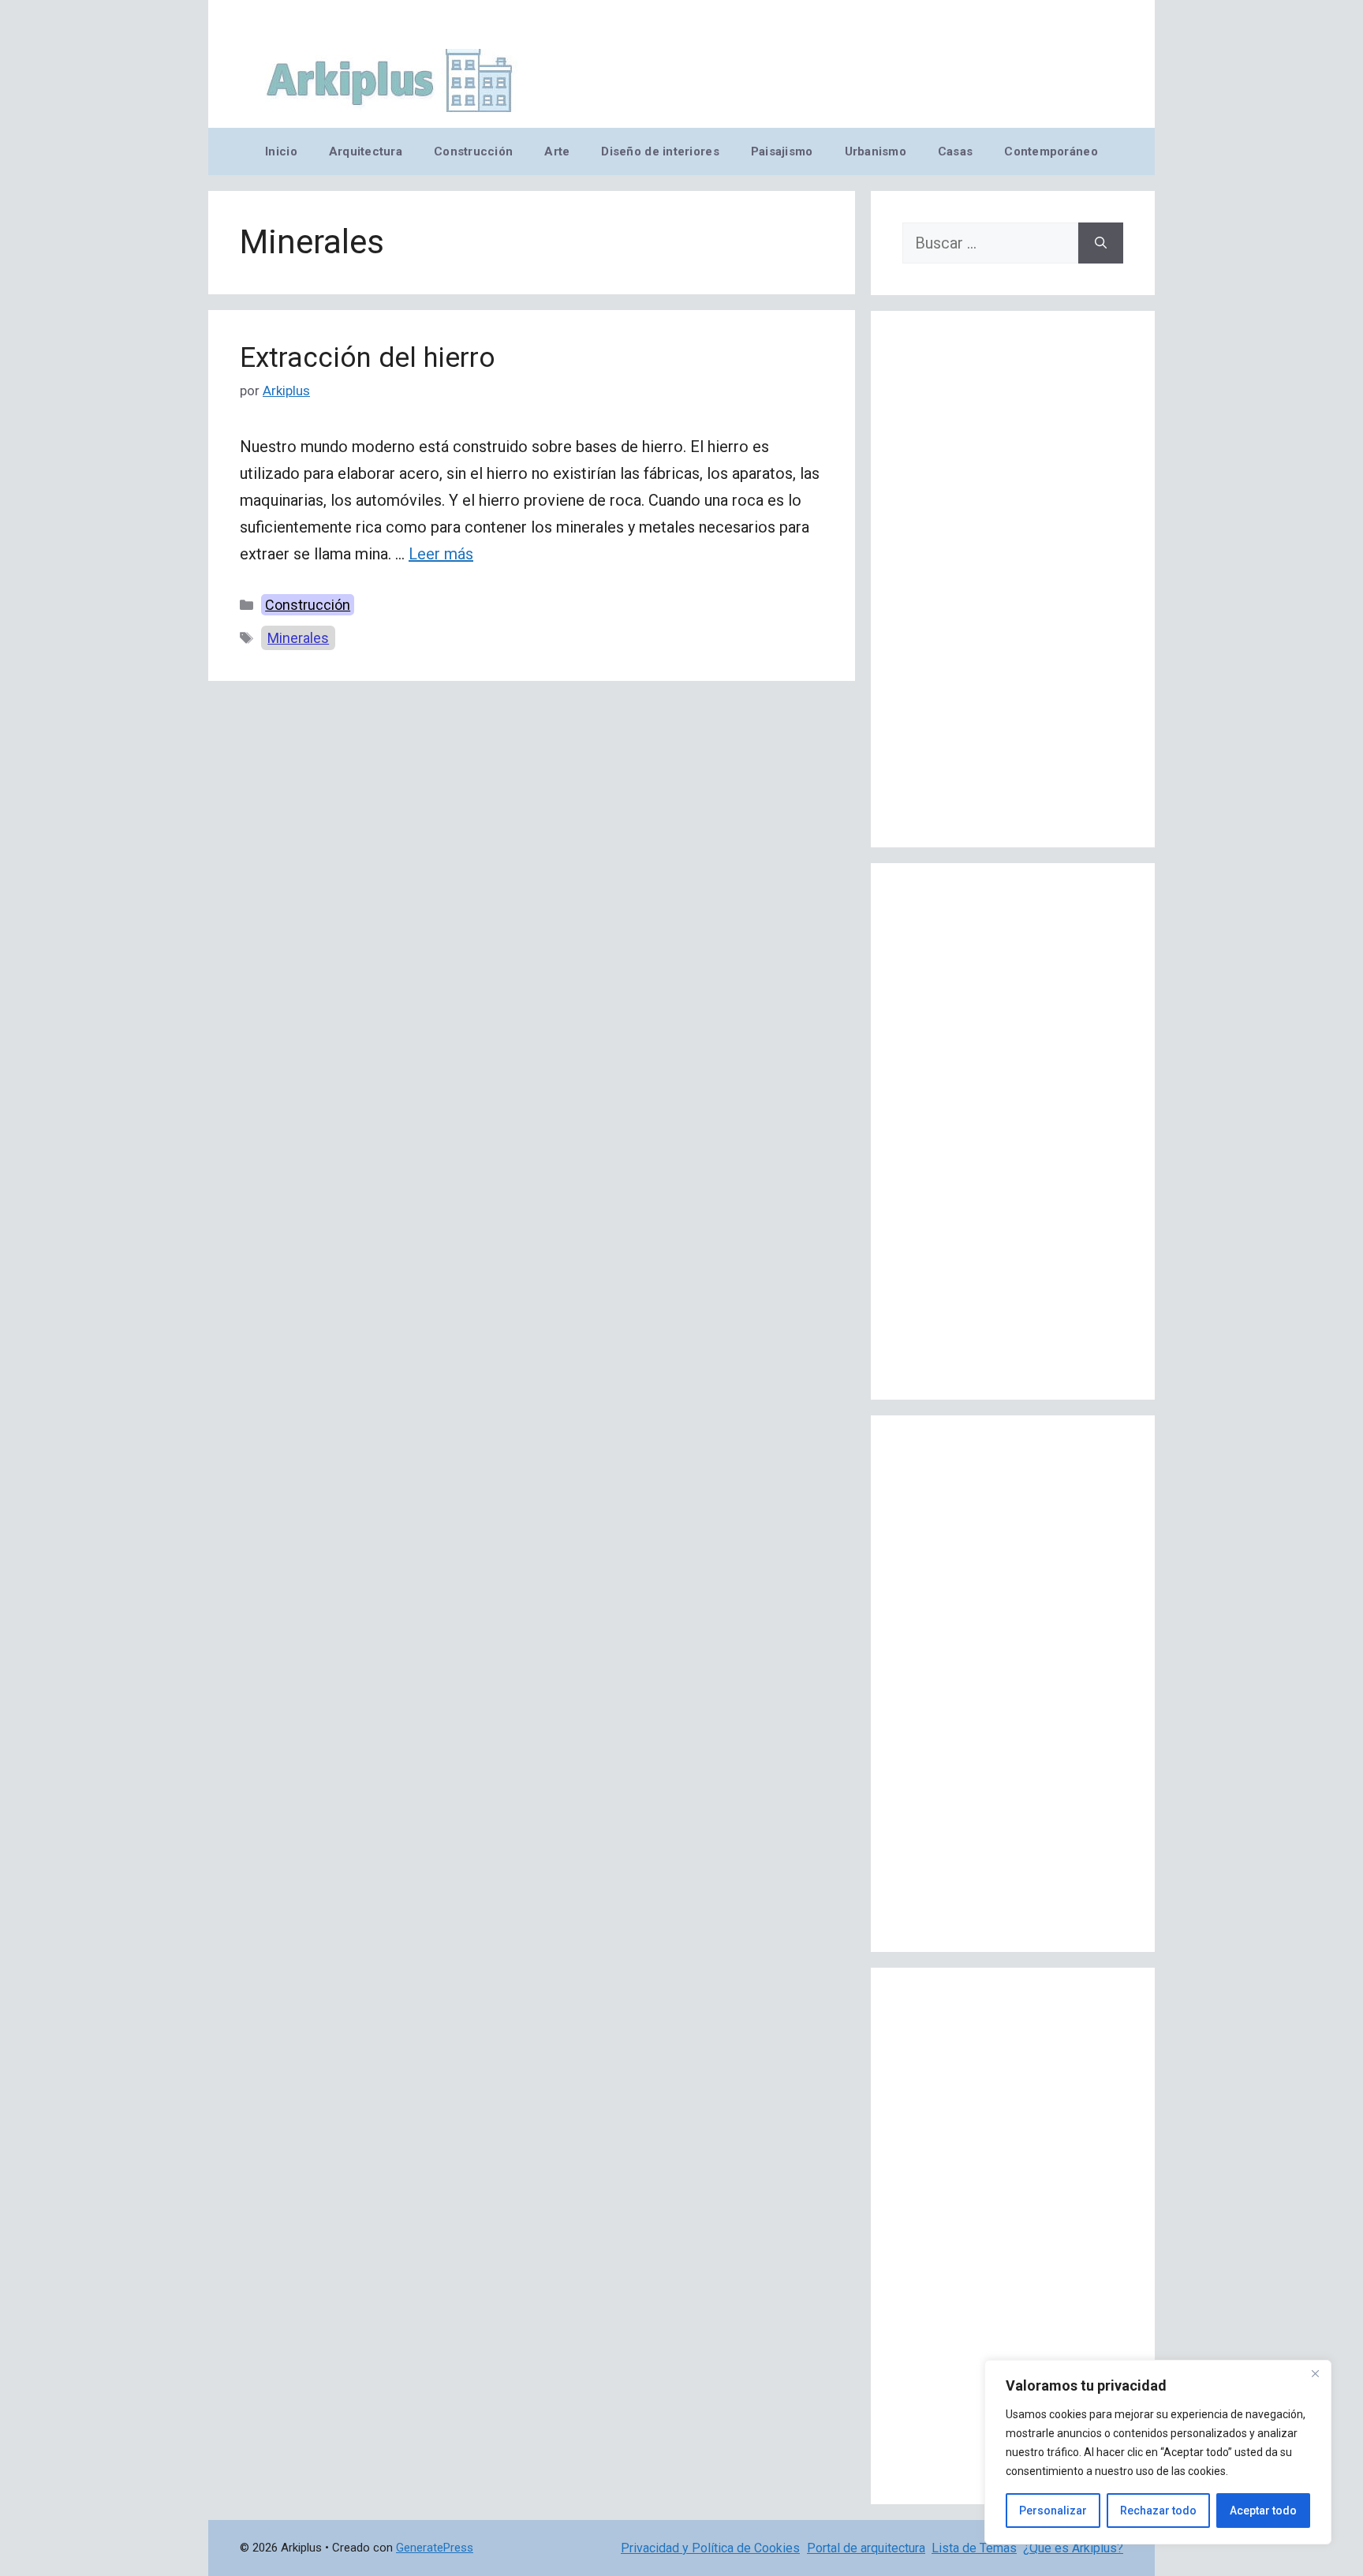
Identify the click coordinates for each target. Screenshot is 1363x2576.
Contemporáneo (1051, 151)
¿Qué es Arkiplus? (1073, 2548)
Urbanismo (876, 151)
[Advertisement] (1013, 579)
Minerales (298, 638)
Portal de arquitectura (866, 2548)
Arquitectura (366, 151)
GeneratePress (435, 2548)
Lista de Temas (974, 2548)
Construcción (473, 151)
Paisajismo (782, 151)
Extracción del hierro (368, 358)
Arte (557, 151)
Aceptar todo (1263, 2511)
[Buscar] (1101, 243)
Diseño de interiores (660, 151)
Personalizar (1053, 2511)
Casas (955, 151)
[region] (1158, 2452)
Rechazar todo (1158, 2511)
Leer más (441, 554)
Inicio (281, 151)
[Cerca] (1315, 2373)
